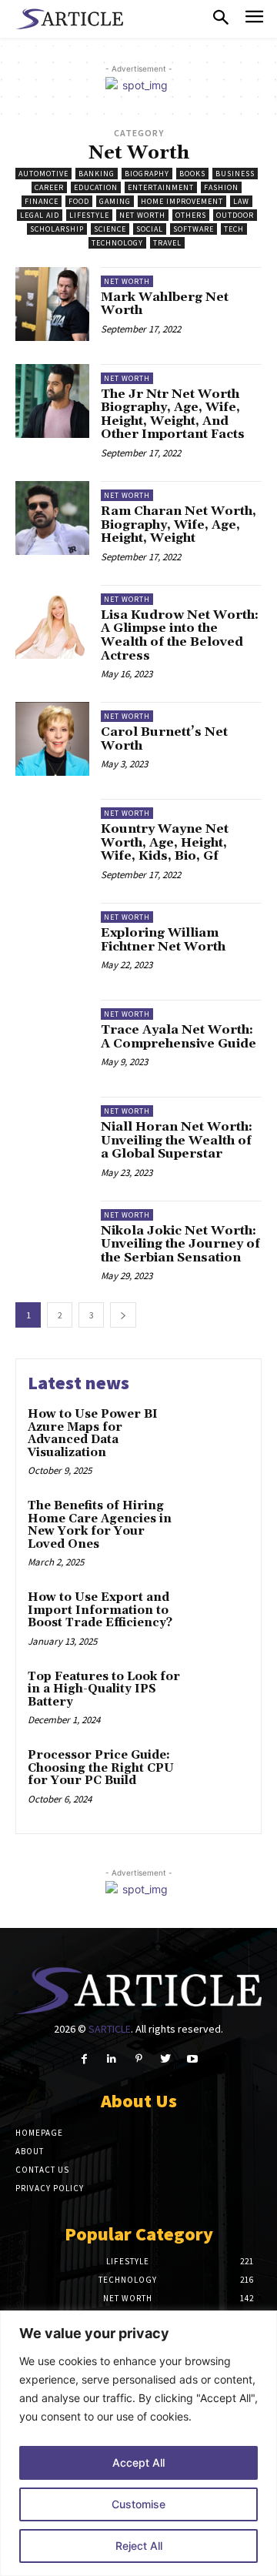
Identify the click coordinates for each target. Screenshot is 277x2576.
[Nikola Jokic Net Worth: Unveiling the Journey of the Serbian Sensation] (52, 1238)
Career (49, 187)
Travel (167, 243)
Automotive (43, 174)
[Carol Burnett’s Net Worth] (52, 739)
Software (194, 229)
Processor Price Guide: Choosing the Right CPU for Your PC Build (101, 1768)
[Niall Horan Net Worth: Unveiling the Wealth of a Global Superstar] (52, 1134)
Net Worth (142, 215)
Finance (42, 201)
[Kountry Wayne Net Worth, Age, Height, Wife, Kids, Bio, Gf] (52, 836)
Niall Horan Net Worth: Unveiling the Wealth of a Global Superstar (177, 1140)
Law (241, 201)
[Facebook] (84, 2059)
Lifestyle (89, 215)
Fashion (221, 187)
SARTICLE (110, 2029)
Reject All (139, 2546)
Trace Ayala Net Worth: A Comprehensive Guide (179, 1037)
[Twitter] (166, 2059)
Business (235, 174)
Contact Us (42, 2170)
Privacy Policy (50, 2188)
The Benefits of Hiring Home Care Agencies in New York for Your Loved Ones (100, 1525)
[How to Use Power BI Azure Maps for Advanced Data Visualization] (220, 1420)
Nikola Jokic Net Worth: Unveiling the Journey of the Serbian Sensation (180, 1244)
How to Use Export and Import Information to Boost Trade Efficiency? (100, 1610)
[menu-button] (254, 19)
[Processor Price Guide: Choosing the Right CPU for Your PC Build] (220, 1761)
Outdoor (235, 215)
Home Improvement (182, 201)
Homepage (39, 2133)
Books (192, 174)
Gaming (115, 201)
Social (150, 229)
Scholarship (57, 229)
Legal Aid (40, 215)
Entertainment (161, 187)
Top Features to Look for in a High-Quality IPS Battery (104, 1689)
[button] (221, 18)
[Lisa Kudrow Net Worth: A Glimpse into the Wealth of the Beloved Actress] (52, 622)
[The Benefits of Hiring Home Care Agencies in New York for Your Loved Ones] (220, 1511)
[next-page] (123, 1315)
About (30, 2151)
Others (191, 215)
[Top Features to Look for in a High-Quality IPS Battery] (220, 1682)
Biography (147, 174)
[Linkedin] (111, 2059)
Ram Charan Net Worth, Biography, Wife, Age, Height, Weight (179, 525)
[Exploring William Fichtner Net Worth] (52, 940)
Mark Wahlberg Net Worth (165, 304)
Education (96, 187)
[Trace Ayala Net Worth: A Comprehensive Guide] (52, 1037)
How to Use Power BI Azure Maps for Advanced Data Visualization (93, 1433)
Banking (97, 174)
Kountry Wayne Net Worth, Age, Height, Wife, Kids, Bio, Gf (165, 842)
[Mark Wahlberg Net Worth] (52, 304)
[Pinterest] (138, 2059)
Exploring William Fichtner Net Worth (163, 940)
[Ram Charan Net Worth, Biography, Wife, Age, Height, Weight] (52, 518)
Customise (138, 2504)
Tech (234, 229)
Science (110, 229)
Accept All (138, 2462)
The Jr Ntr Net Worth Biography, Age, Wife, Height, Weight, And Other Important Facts (173, 414)
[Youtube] (193, 2059)
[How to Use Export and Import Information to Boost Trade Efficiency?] (220, 1603)
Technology (117, 243)
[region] (138, 2443)
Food (79, 201)
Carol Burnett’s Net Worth (164, 739)
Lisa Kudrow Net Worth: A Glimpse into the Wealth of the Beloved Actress (180, 635)
